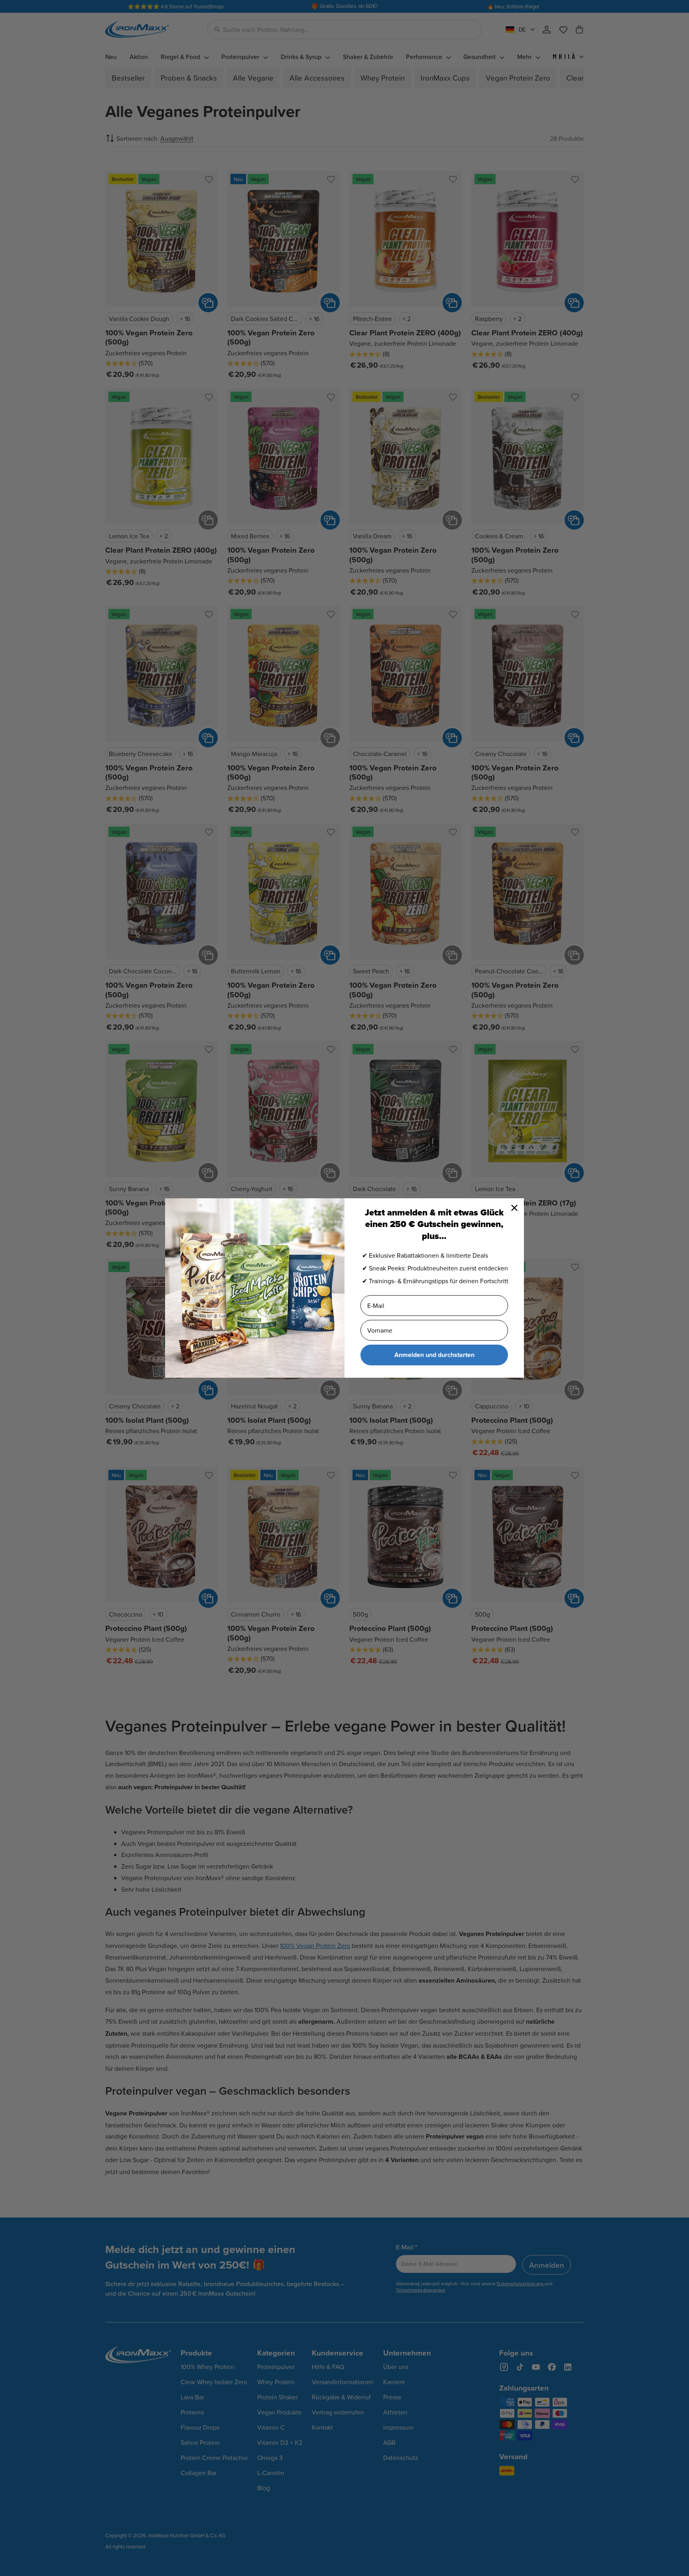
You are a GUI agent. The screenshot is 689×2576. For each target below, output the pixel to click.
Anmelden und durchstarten (434, 1355)
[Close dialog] (514, 1208)
